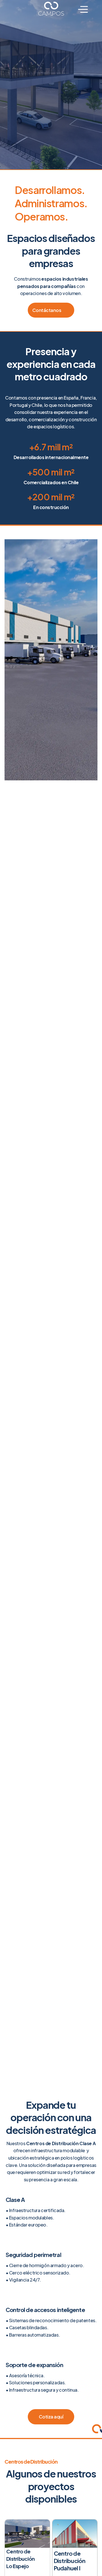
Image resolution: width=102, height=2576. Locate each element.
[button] (83, 11)
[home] (51, 9)
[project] (27, 2534)
